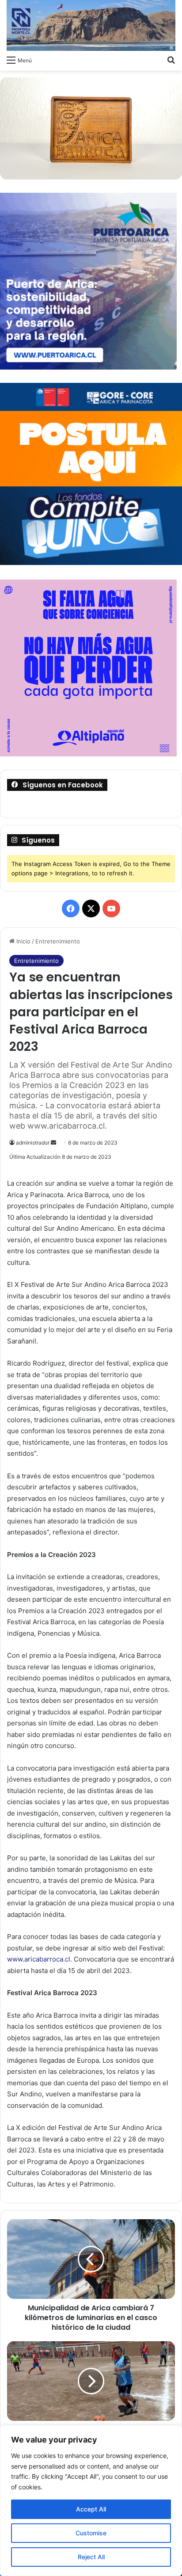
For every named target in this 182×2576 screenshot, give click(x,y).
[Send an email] (53, 1143)
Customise (91, 2533)
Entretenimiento (58, 941)
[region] (91, 2501)
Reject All (91, 2557)
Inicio (23, 941)
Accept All (91, 2509)
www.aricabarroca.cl (39, 1959)
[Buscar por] (171, 60)
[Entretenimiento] (91, 25)
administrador (33, 1143)
